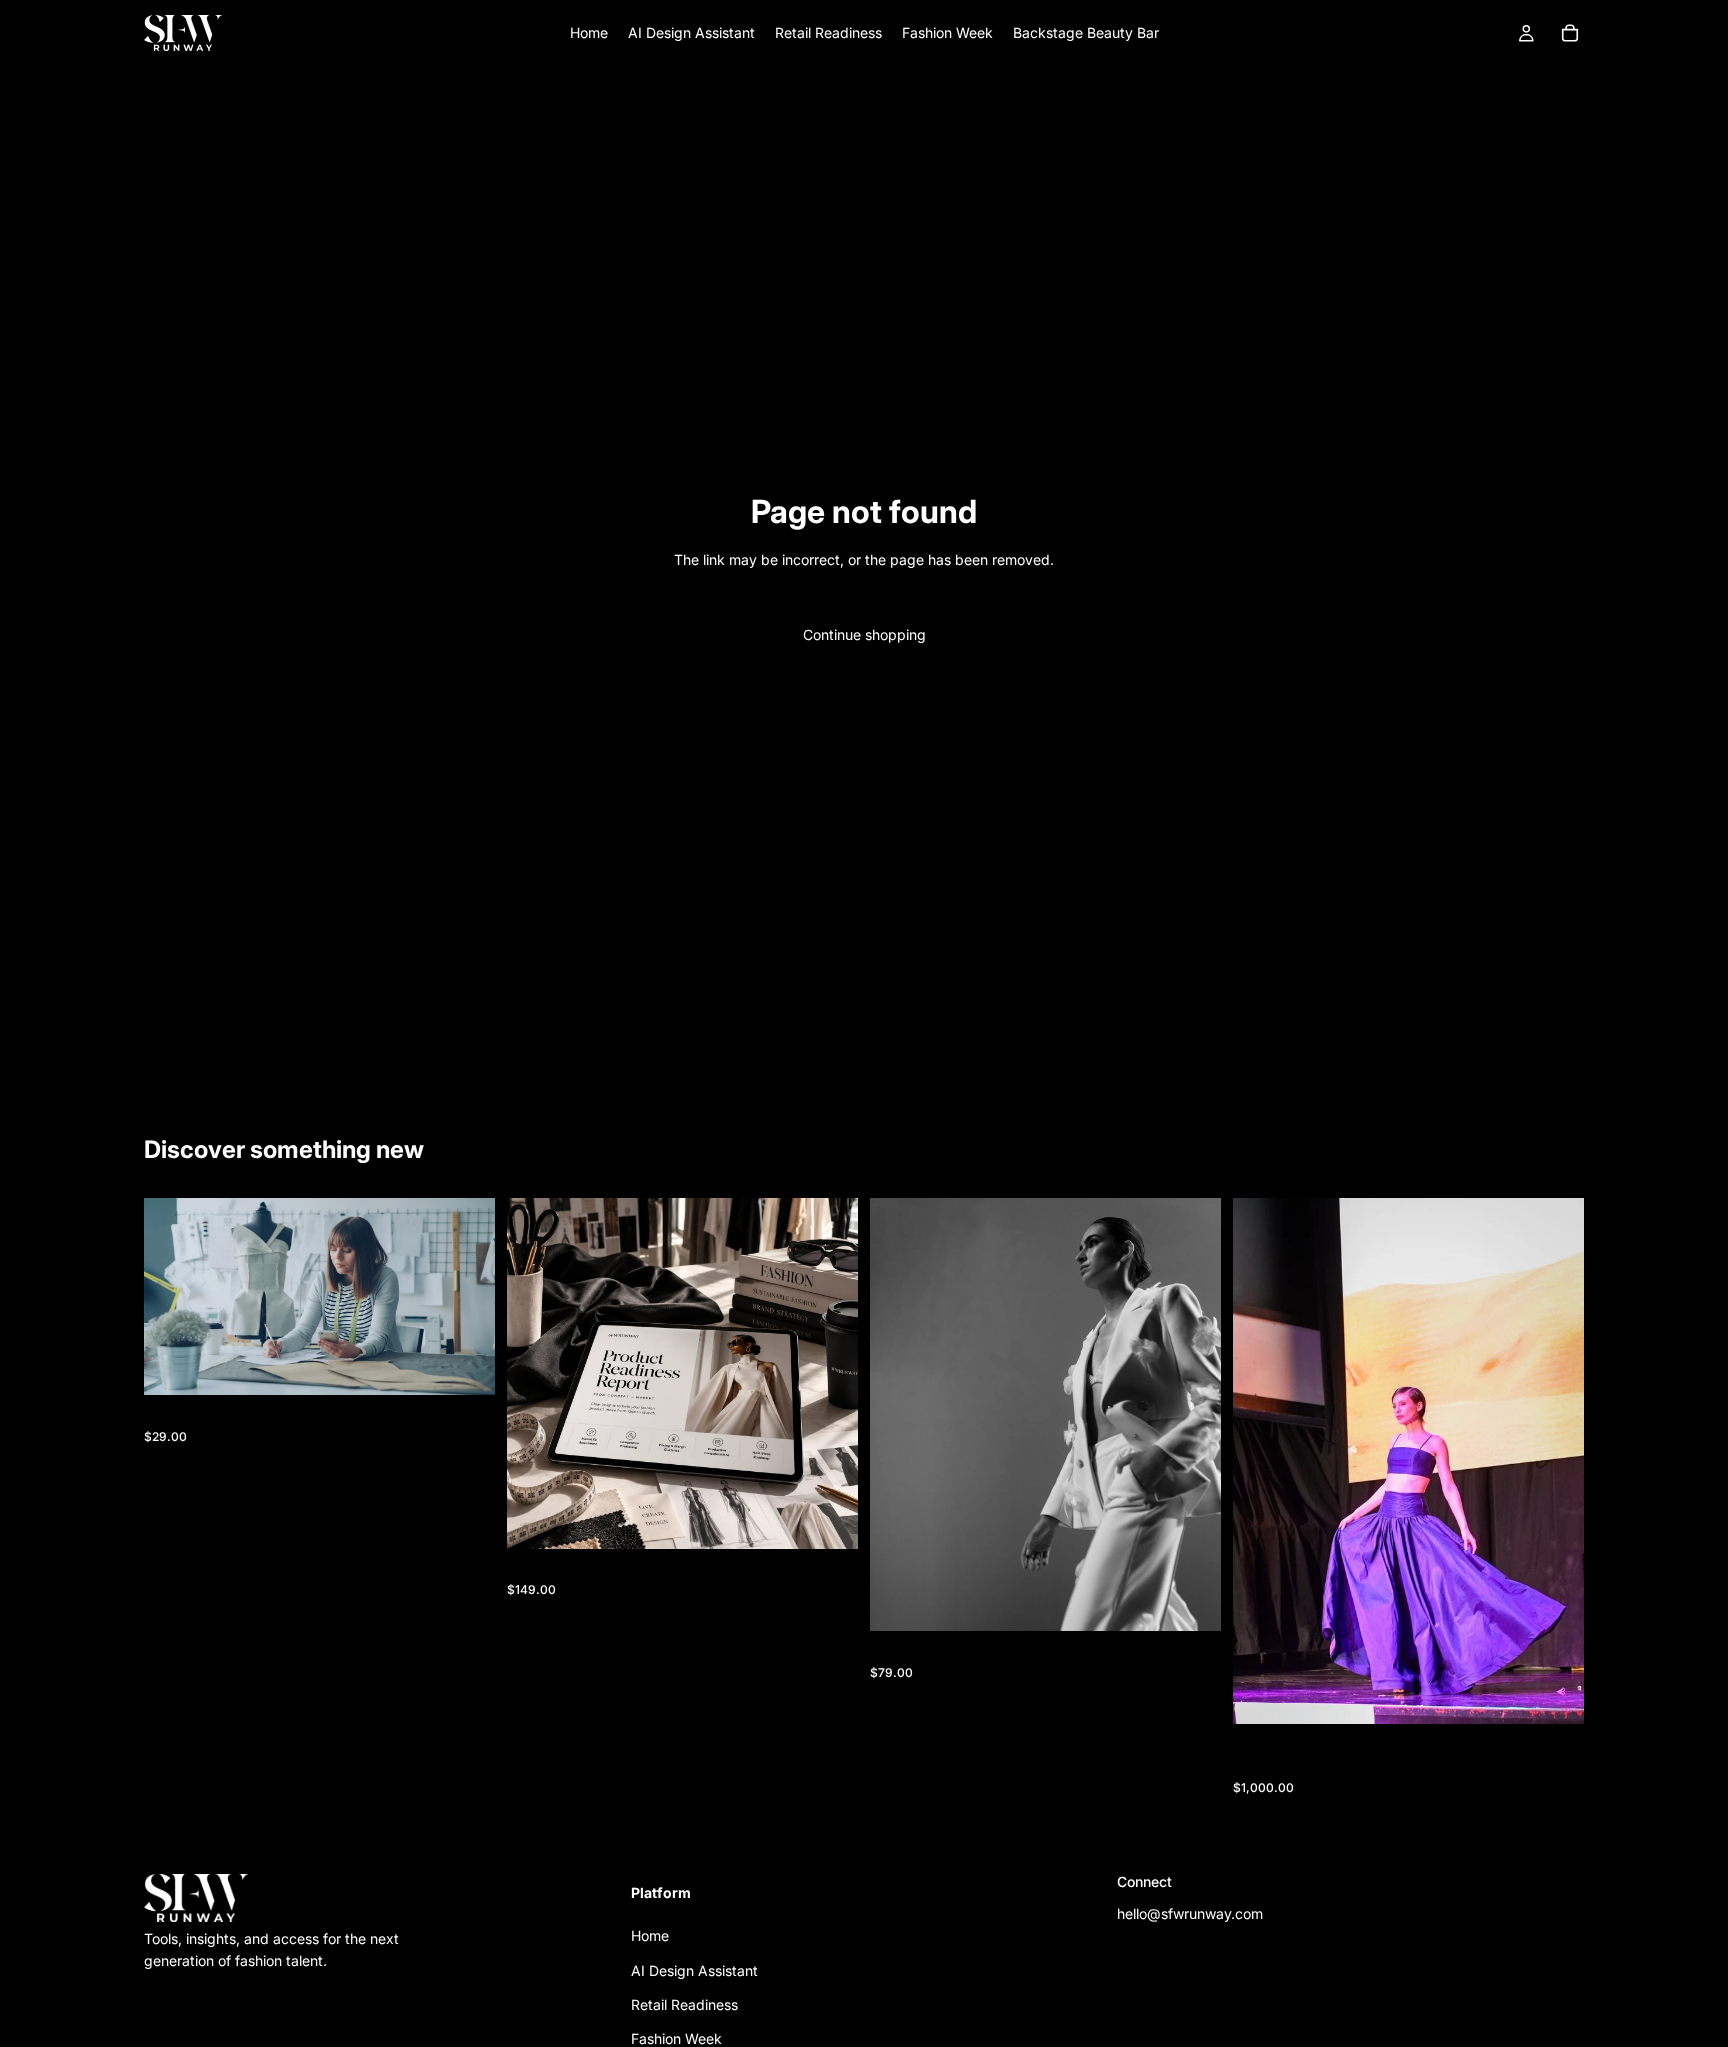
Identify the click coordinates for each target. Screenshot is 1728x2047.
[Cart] (1570, 33)
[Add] (464, 1365)
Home (650, 1935)
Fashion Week (676, 2038)
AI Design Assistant (694, 1969)
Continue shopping (864, 634)
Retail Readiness (684, 2004)
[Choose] (1553, 1694)
